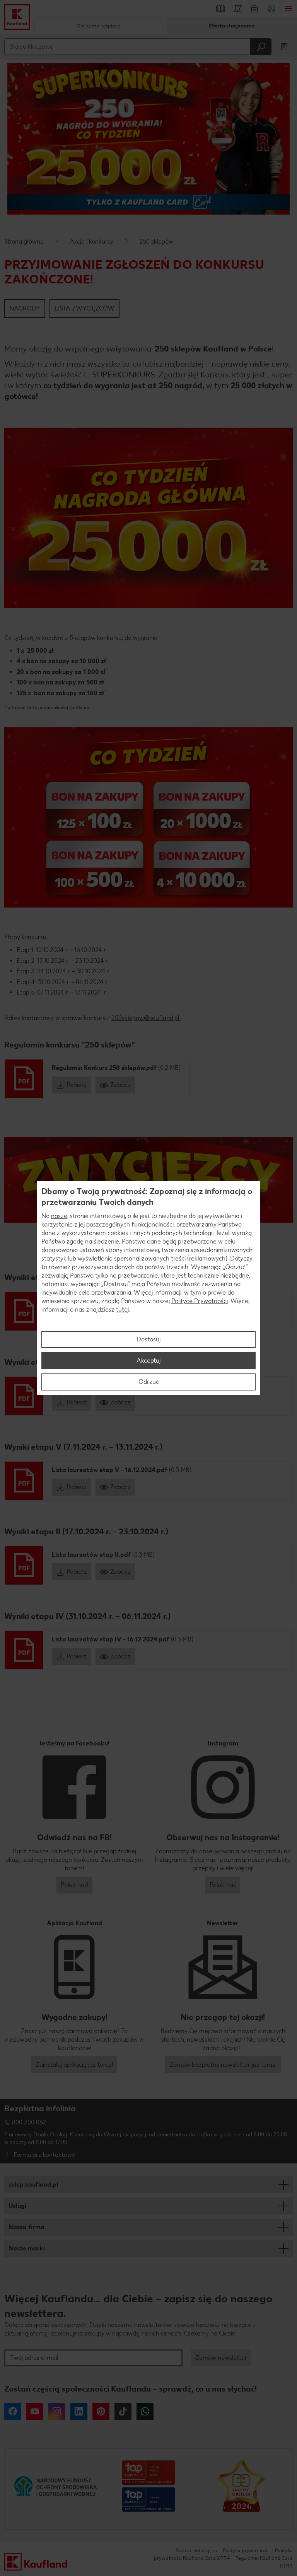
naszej (60, 1216)
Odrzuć (149, 1382)
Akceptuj (148, 1361)
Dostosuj (148, 1339)
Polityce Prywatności (200, 1301)
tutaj (122, 1309)
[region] (148, 1288)
